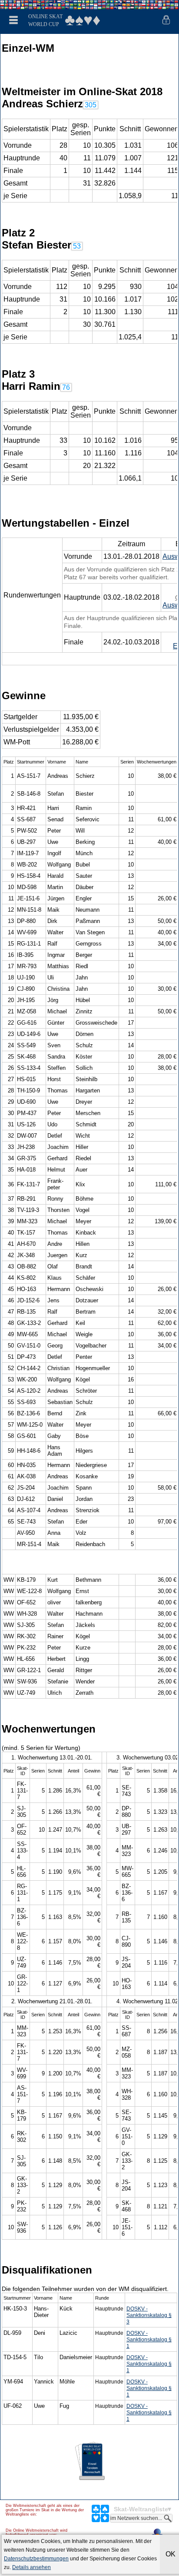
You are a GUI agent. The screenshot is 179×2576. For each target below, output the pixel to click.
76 (66, 387)
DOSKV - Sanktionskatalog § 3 (149, 2315)
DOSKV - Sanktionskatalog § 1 (149, 2340)
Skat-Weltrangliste (141, 2509)
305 (91, 105)
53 (77, 246)
